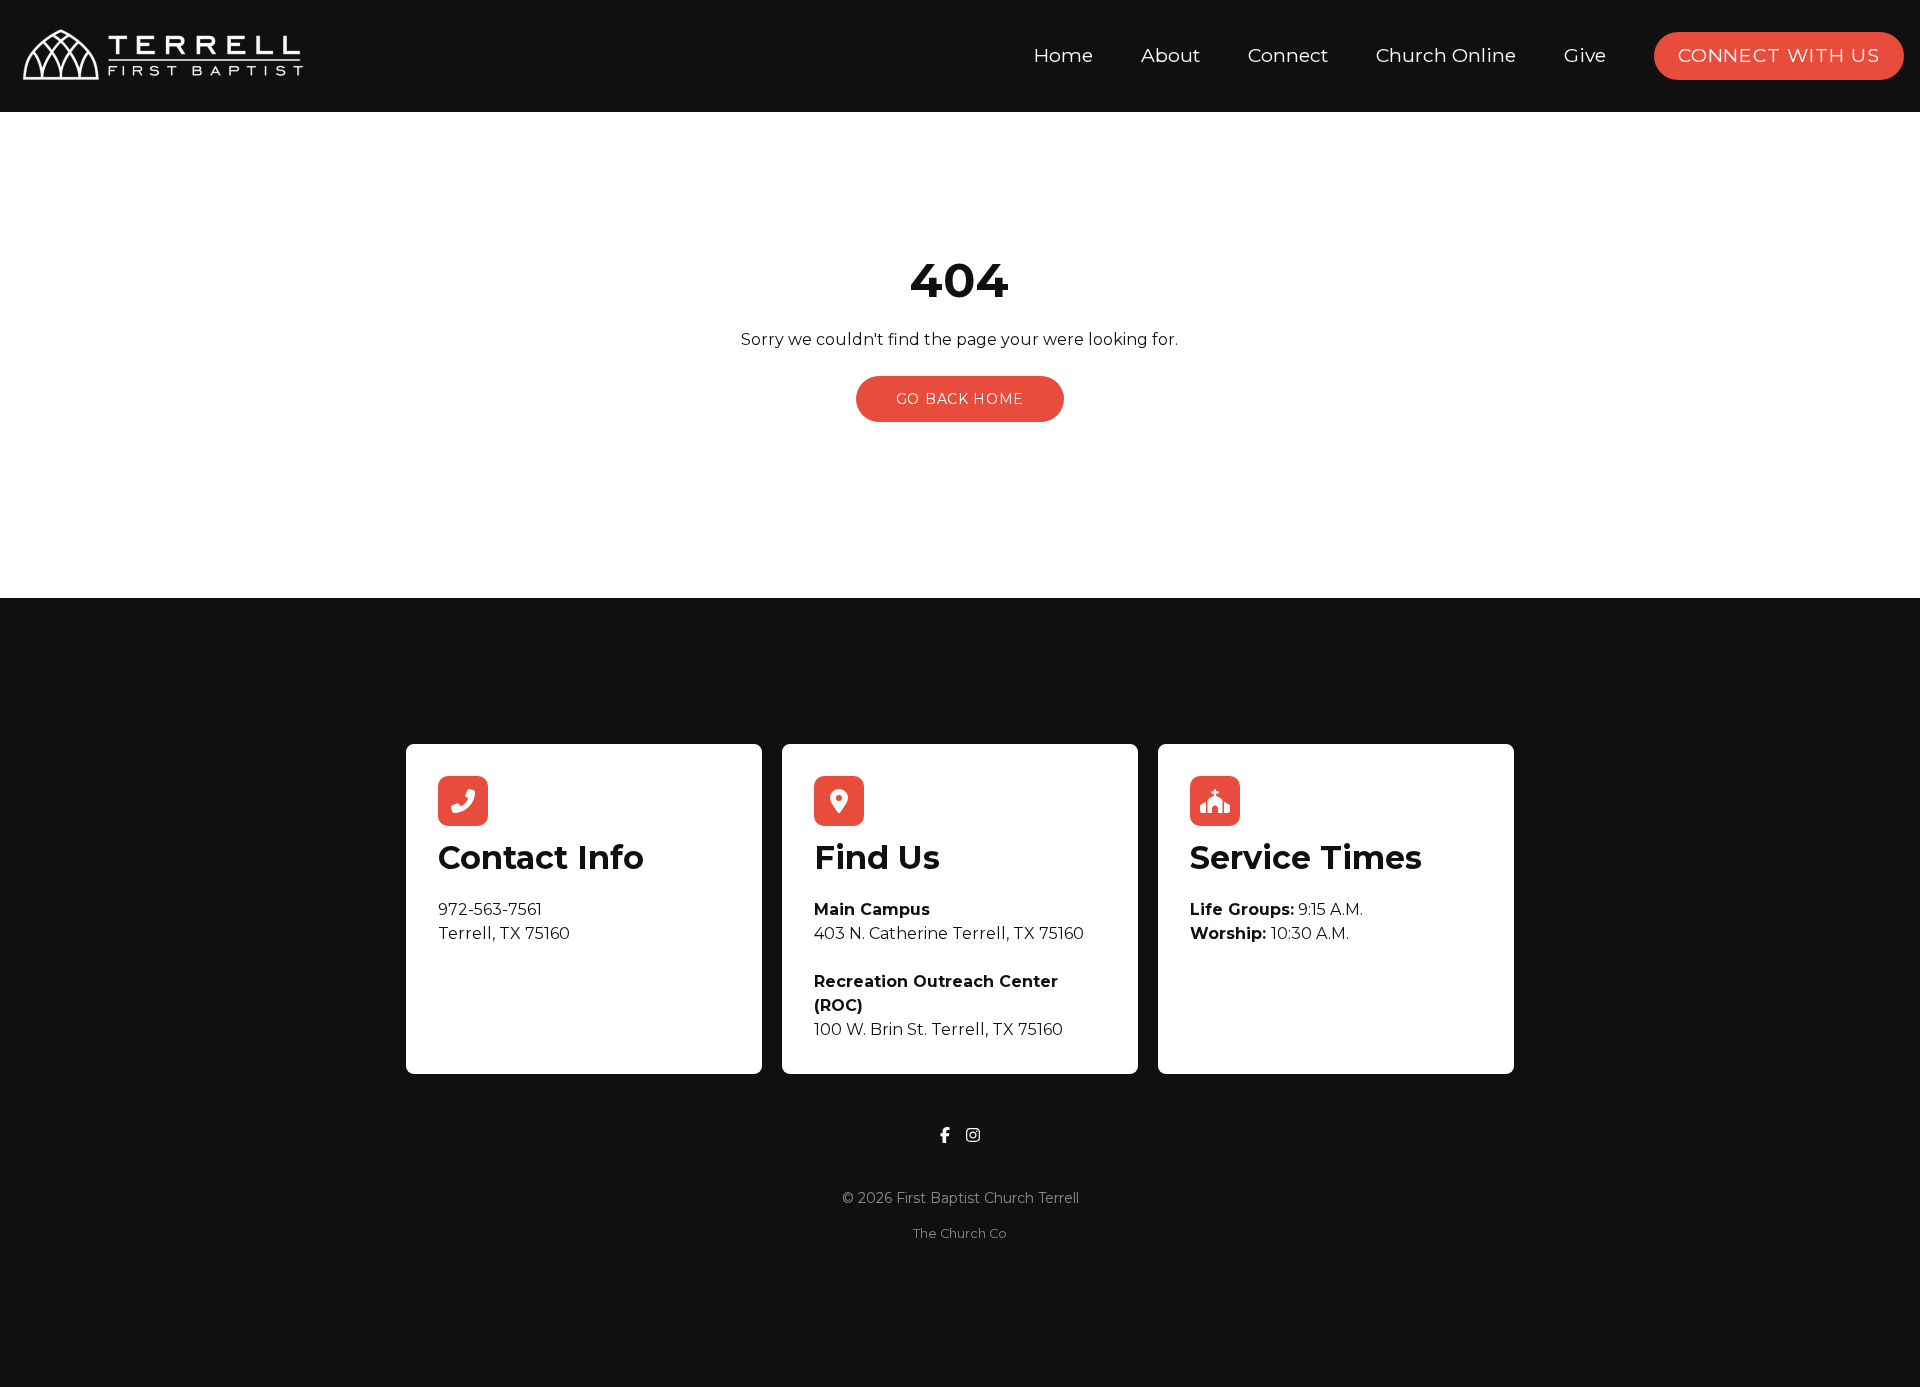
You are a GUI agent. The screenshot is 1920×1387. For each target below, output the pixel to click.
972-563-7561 (490, 909)
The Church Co (960, 1233)
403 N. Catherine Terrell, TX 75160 (949, 933)
